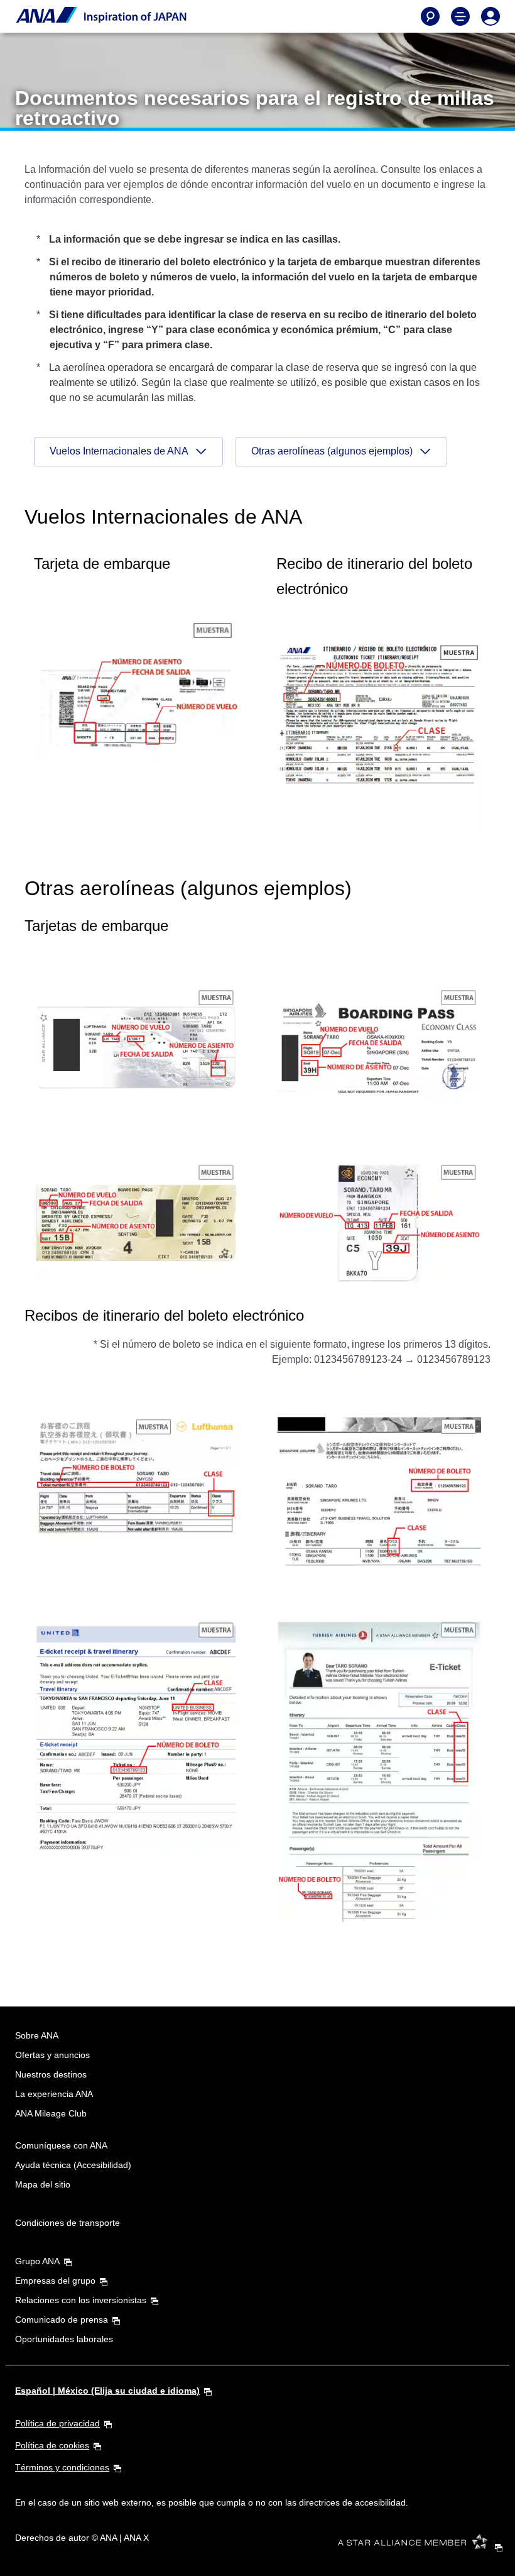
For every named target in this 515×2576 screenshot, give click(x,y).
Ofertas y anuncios (52, 2055)
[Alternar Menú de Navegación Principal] (460, 16)
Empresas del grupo (55, 2281)
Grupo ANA (37, 2261)
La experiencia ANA (54, 2094)
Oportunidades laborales (64, 2339)
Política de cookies (52, 2445)
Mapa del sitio (43, 2184)
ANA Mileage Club (51, 2113)
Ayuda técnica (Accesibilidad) (73, 2165)
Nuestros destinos (51, 2074)
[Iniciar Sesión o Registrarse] (491, 16)
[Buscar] (430, 16)
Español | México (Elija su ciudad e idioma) (107, 2391)
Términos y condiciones (62, 2467)
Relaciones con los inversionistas (81, 2300)
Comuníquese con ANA (61, 2145)
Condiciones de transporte (68, 2223)
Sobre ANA (37, 2035)
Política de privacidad (57, 2423)
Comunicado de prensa (62, 2320)
